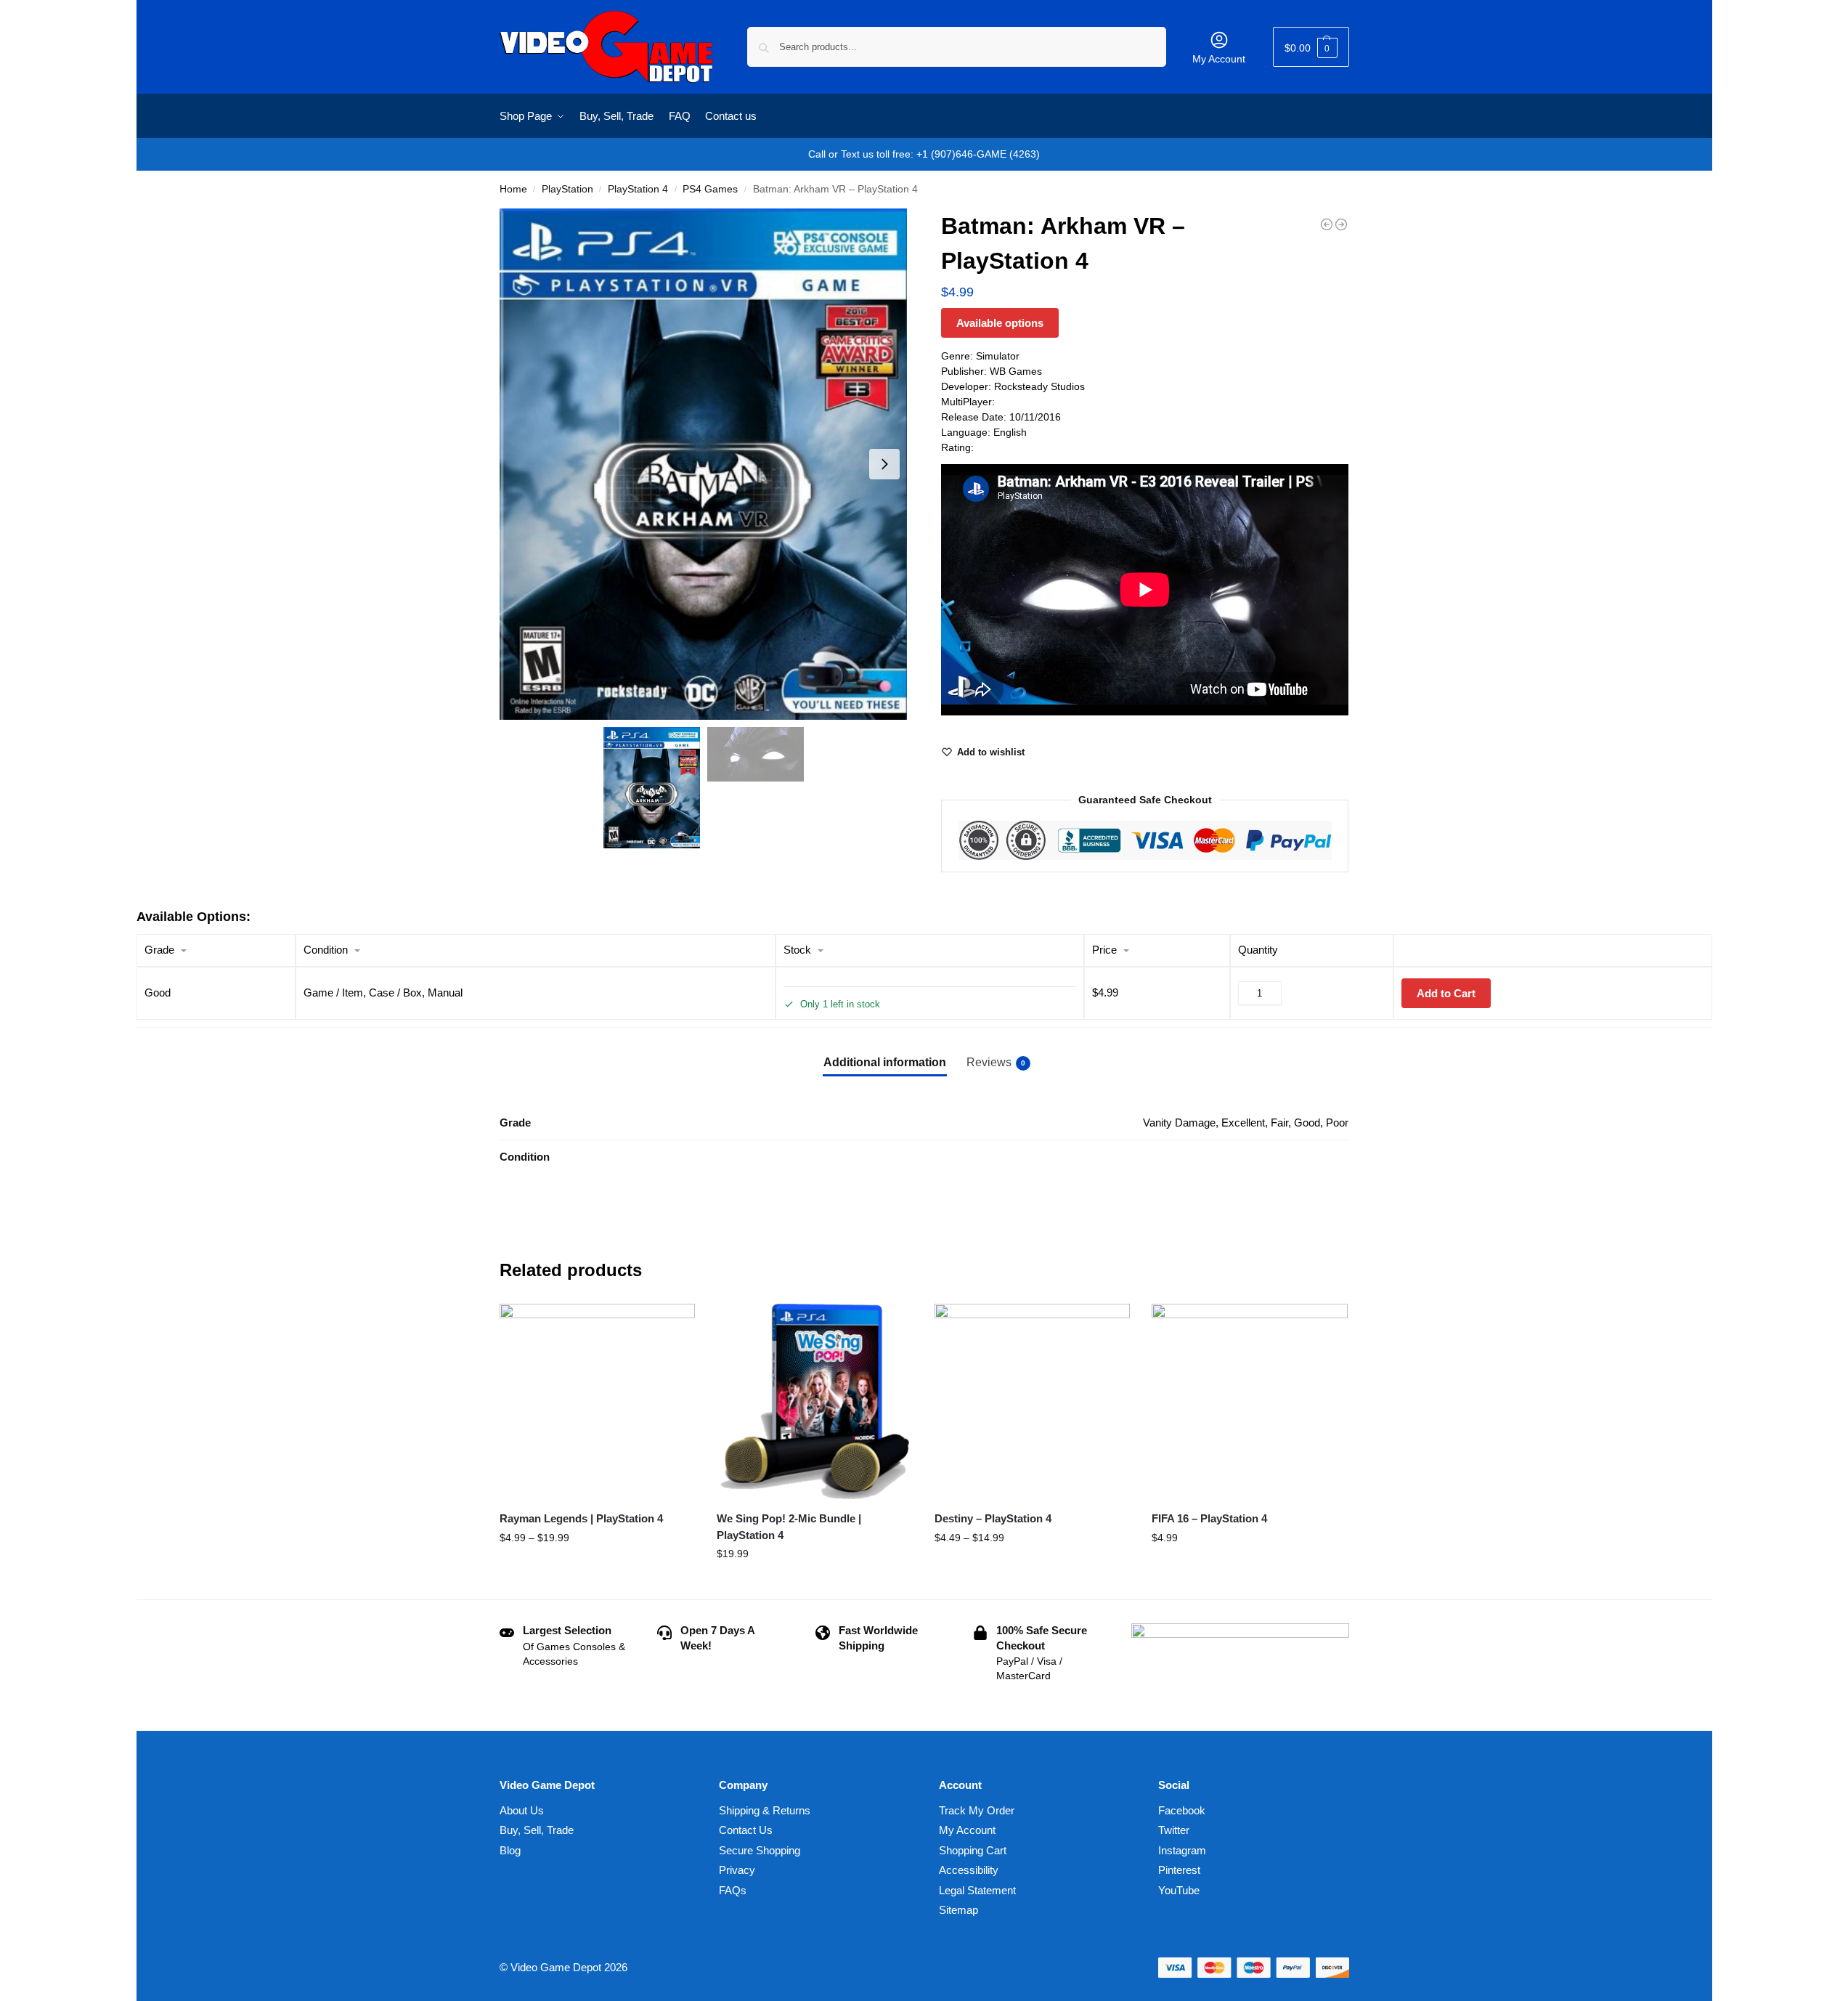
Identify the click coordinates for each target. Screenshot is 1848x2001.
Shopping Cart (973, 1850)
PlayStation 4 (638, 189)
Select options (597, 1569)
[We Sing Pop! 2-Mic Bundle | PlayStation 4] (815, 1402)
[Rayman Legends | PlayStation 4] (598, 1402)
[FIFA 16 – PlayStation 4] (1250, 1402)
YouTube (1179, 1890)
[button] (1311, 47)
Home (513, 189)
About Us (522, 1810)
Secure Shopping (760, 1850)
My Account (1219, 59)
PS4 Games (710, 189)
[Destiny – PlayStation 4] (1033, 1402)
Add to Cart (1446, 993)
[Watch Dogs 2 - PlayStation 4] (1327, 224)
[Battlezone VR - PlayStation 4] (1341, 224)
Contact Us (746, 1830)
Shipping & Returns (765, 1810)
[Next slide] (884, 464)
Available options (1000, 323)
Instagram (1182, 1850)
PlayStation (567, 189)
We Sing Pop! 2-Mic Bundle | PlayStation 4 (789, 1527)
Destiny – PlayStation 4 (993, 1518)
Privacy (737, 1870)
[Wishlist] (673, 1326)
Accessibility (969, 1870)
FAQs (733, 1890)
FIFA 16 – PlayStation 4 (1209, 1518)
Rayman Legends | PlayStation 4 (581, 1518)
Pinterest (1179, 1870)
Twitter (1174, 1830)
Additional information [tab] (885, 1062)
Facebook (1182, 1810)
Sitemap (958, 1910)
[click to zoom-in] (704, 464)
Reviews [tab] (996, 1062)
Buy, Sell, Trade (537, 1830)
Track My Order (977, 1810)
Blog (510, 1850)
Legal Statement (977, 1890)
